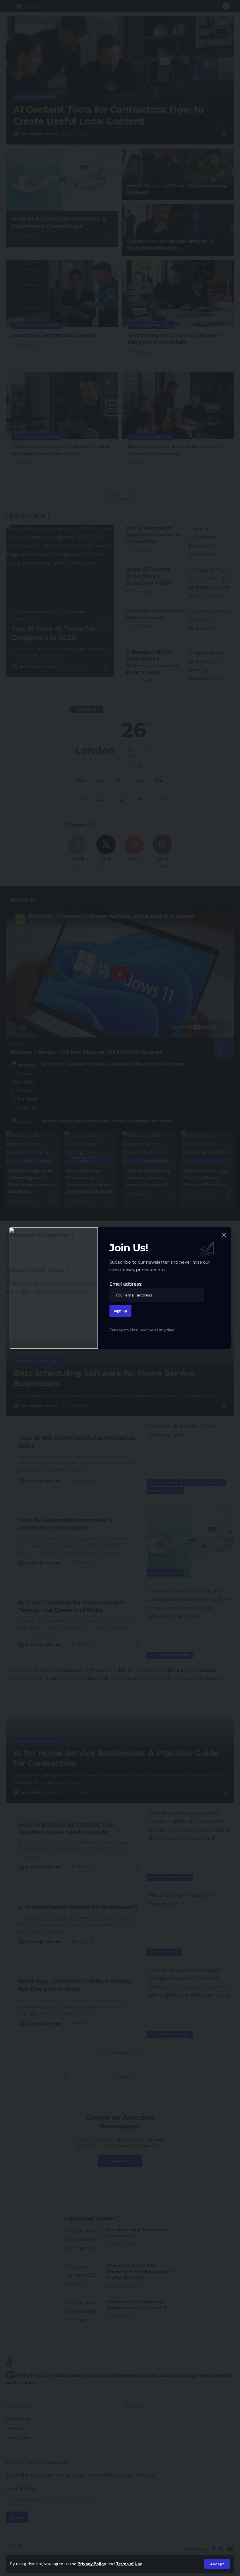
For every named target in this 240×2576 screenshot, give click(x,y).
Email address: (126, 1284)
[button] (217, 2564)
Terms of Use (129, 2564)
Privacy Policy (92, 2564)
